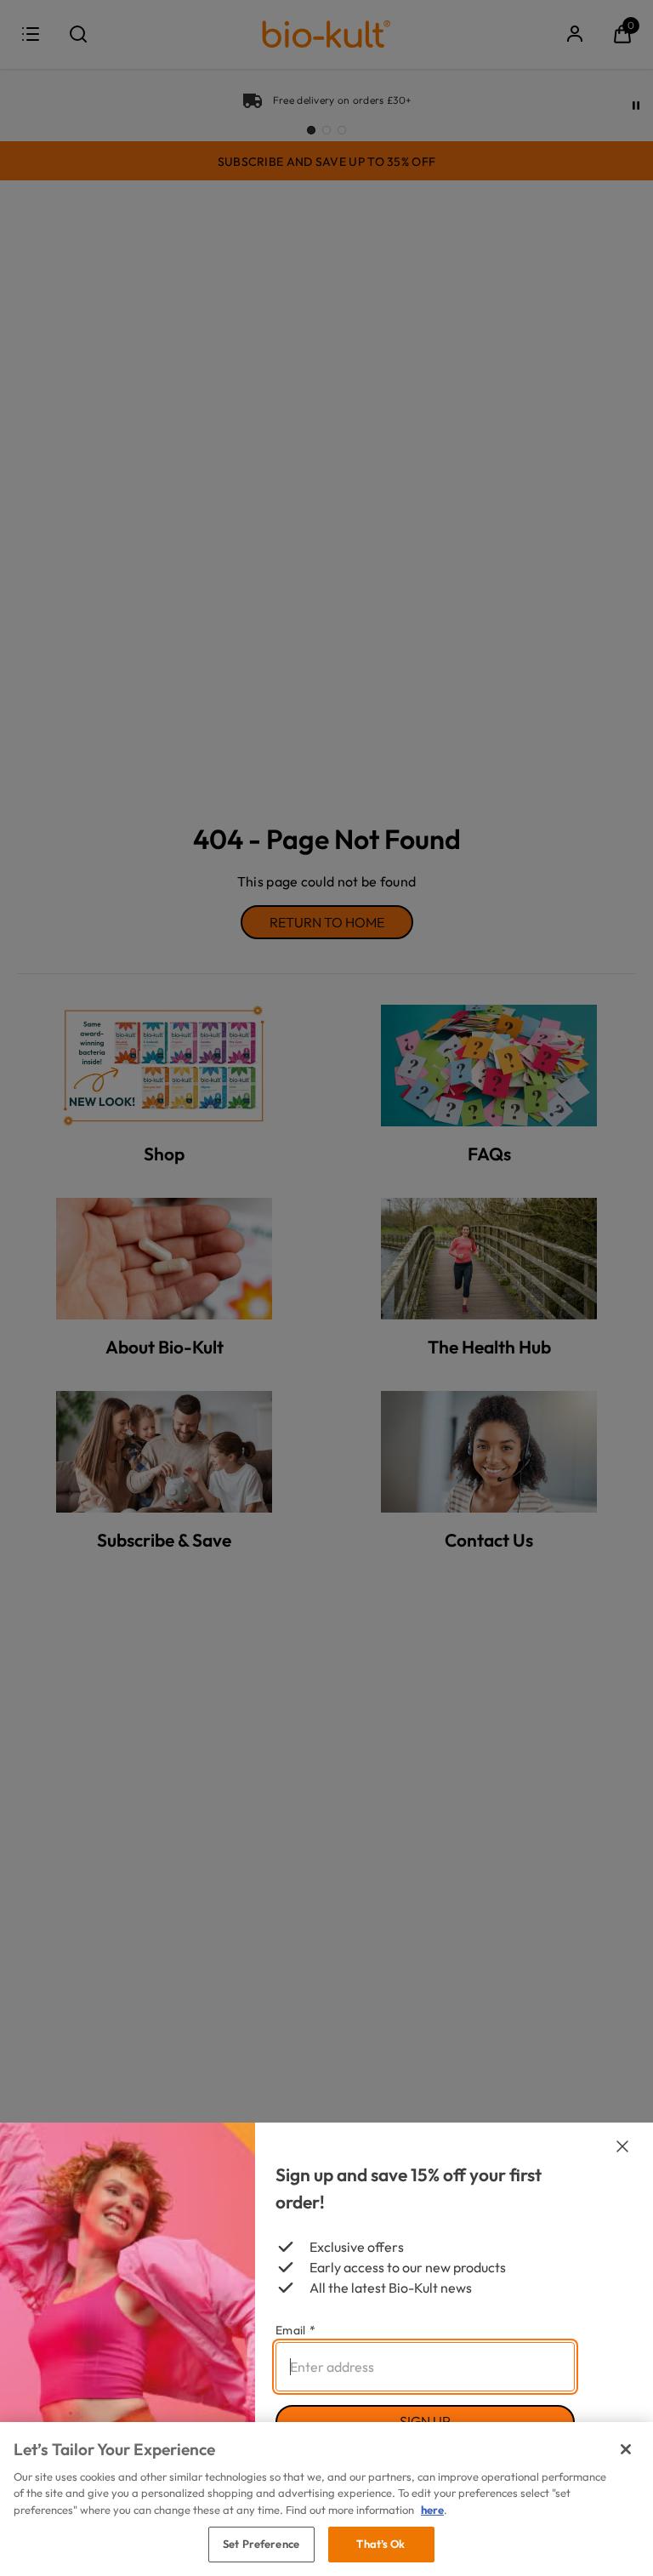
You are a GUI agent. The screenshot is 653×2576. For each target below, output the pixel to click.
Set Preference (261, 2544)
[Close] (626, 2449)
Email (295, 2330)
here (432, 2510)
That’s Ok (380, 2544)
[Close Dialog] (622, 2146)
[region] (326, 2499)
